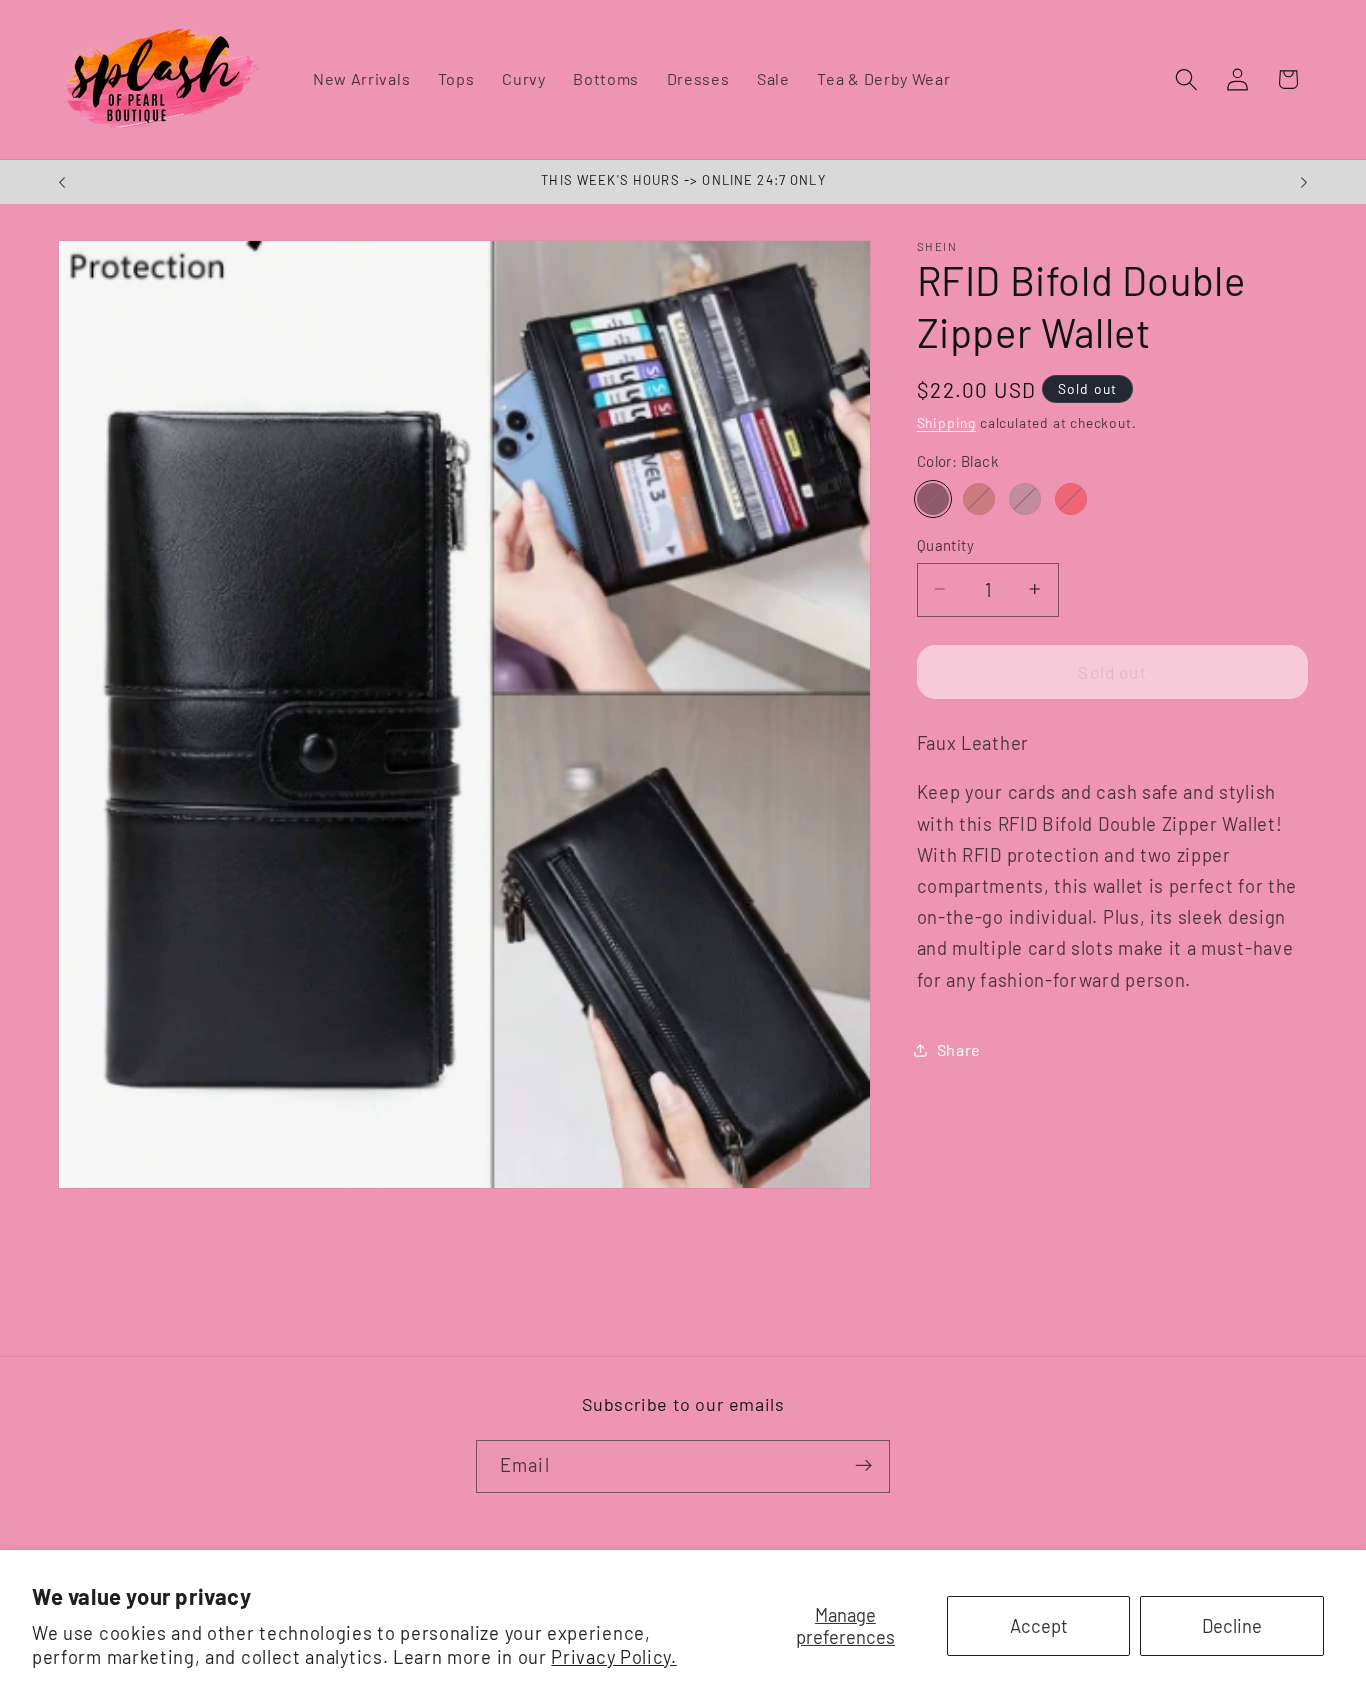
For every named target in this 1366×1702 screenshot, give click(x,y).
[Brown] (979, 499)
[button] (1186, 79)
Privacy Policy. (613, 1657)
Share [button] (959, 1049)
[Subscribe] (863, 1466)
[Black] (933, 499)
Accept (1039, 1626)
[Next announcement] (1304, 182)
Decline (1232, 1626)
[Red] (1071, 499)
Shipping (946, 421)
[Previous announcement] (62, 182)
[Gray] (1025, 499)
